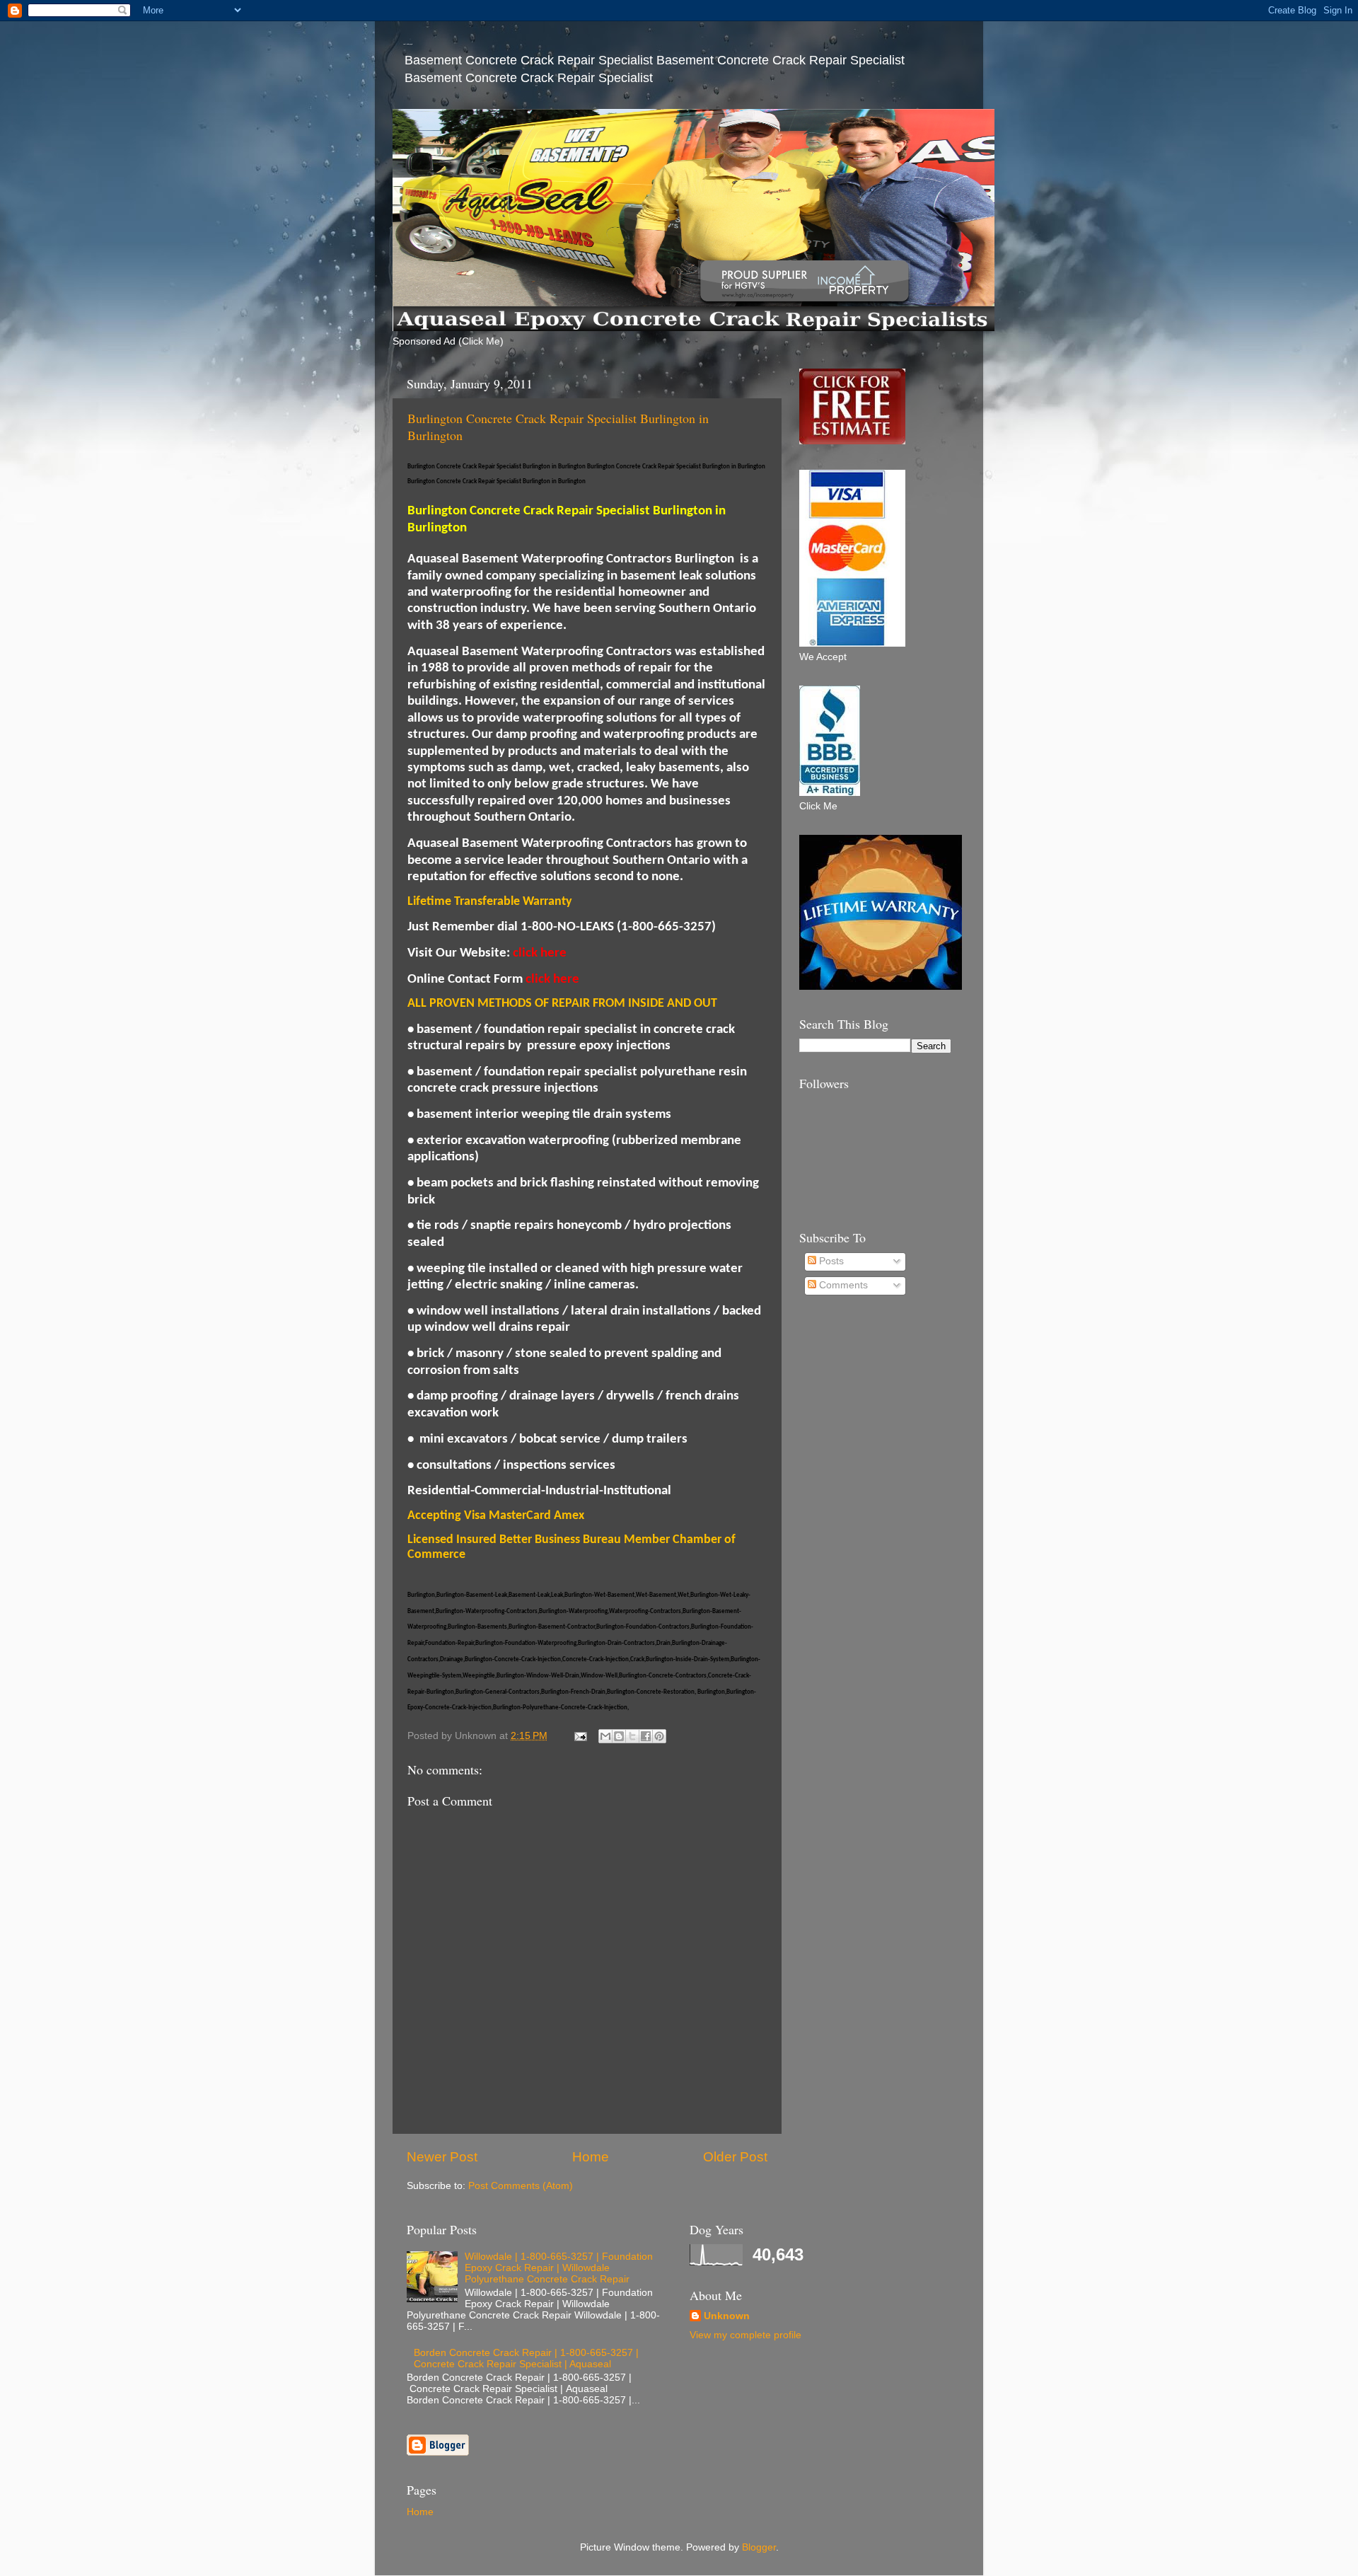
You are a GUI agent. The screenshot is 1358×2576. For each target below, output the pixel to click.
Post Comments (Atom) (521, 2186)
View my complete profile (745, 2335)
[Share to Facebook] (646, 1736)
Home (591, 2157)
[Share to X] (632, 1736)
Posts (830, 1261)
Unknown (727, 2316)
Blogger (759, 2547)
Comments (842, 1285)
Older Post (735, 2157)
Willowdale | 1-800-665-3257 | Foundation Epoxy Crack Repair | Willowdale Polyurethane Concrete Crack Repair (559, 2268)
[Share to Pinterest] (659, 1736)
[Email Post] (580, 1736)
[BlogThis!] (619, 1736)
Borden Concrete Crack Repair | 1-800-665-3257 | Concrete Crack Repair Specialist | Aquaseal (526, 2358)
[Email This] (605, 1736)
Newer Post (442, 2157)
